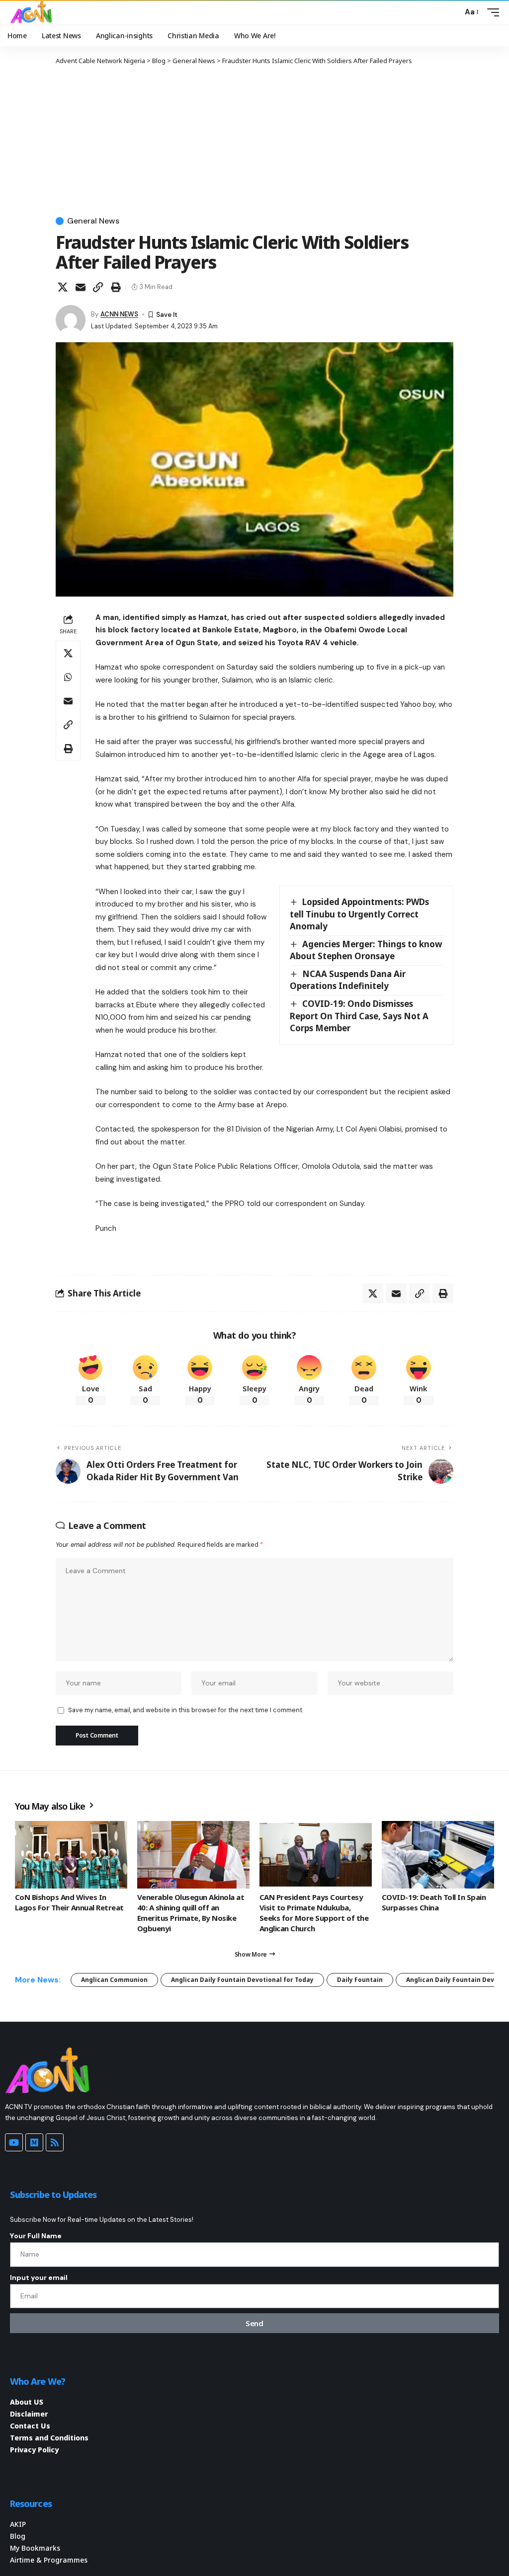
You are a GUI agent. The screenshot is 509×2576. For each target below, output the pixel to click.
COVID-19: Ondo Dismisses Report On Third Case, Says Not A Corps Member (359, 1016)
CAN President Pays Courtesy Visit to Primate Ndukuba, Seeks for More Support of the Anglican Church (314, 1913)
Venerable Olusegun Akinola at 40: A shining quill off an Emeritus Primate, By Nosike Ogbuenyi (191, 1913)
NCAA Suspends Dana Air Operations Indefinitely (348, 980)
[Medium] (34, 2142)
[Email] (81, 287)
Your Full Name (36, 2236)
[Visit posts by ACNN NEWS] (71, 320)
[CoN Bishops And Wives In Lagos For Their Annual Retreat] (71, 1855)
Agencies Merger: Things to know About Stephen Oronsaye (366, 950)
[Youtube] (14, 2142)
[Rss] (55, 2142)
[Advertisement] (254, 140)
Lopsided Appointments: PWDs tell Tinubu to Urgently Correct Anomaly (359, 914)
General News (93, 221)
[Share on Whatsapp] (68, 677)
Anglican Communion (114, 1980)
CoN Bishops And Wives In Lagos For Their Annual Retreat (69, 1902)
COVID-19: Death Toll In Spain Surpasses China (434, 1902)
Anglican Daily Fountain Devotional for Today (242, 1980)
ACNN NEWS (119, 314)
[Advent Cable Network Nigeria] (33, 12)
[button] (452, 12)
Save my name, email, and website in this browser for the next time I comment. (186, 1710)
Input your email (39, 2277)
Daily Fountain (360, 1980)
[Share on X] (63, 287)
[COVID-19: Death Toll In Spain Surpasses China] (438, 1855)
